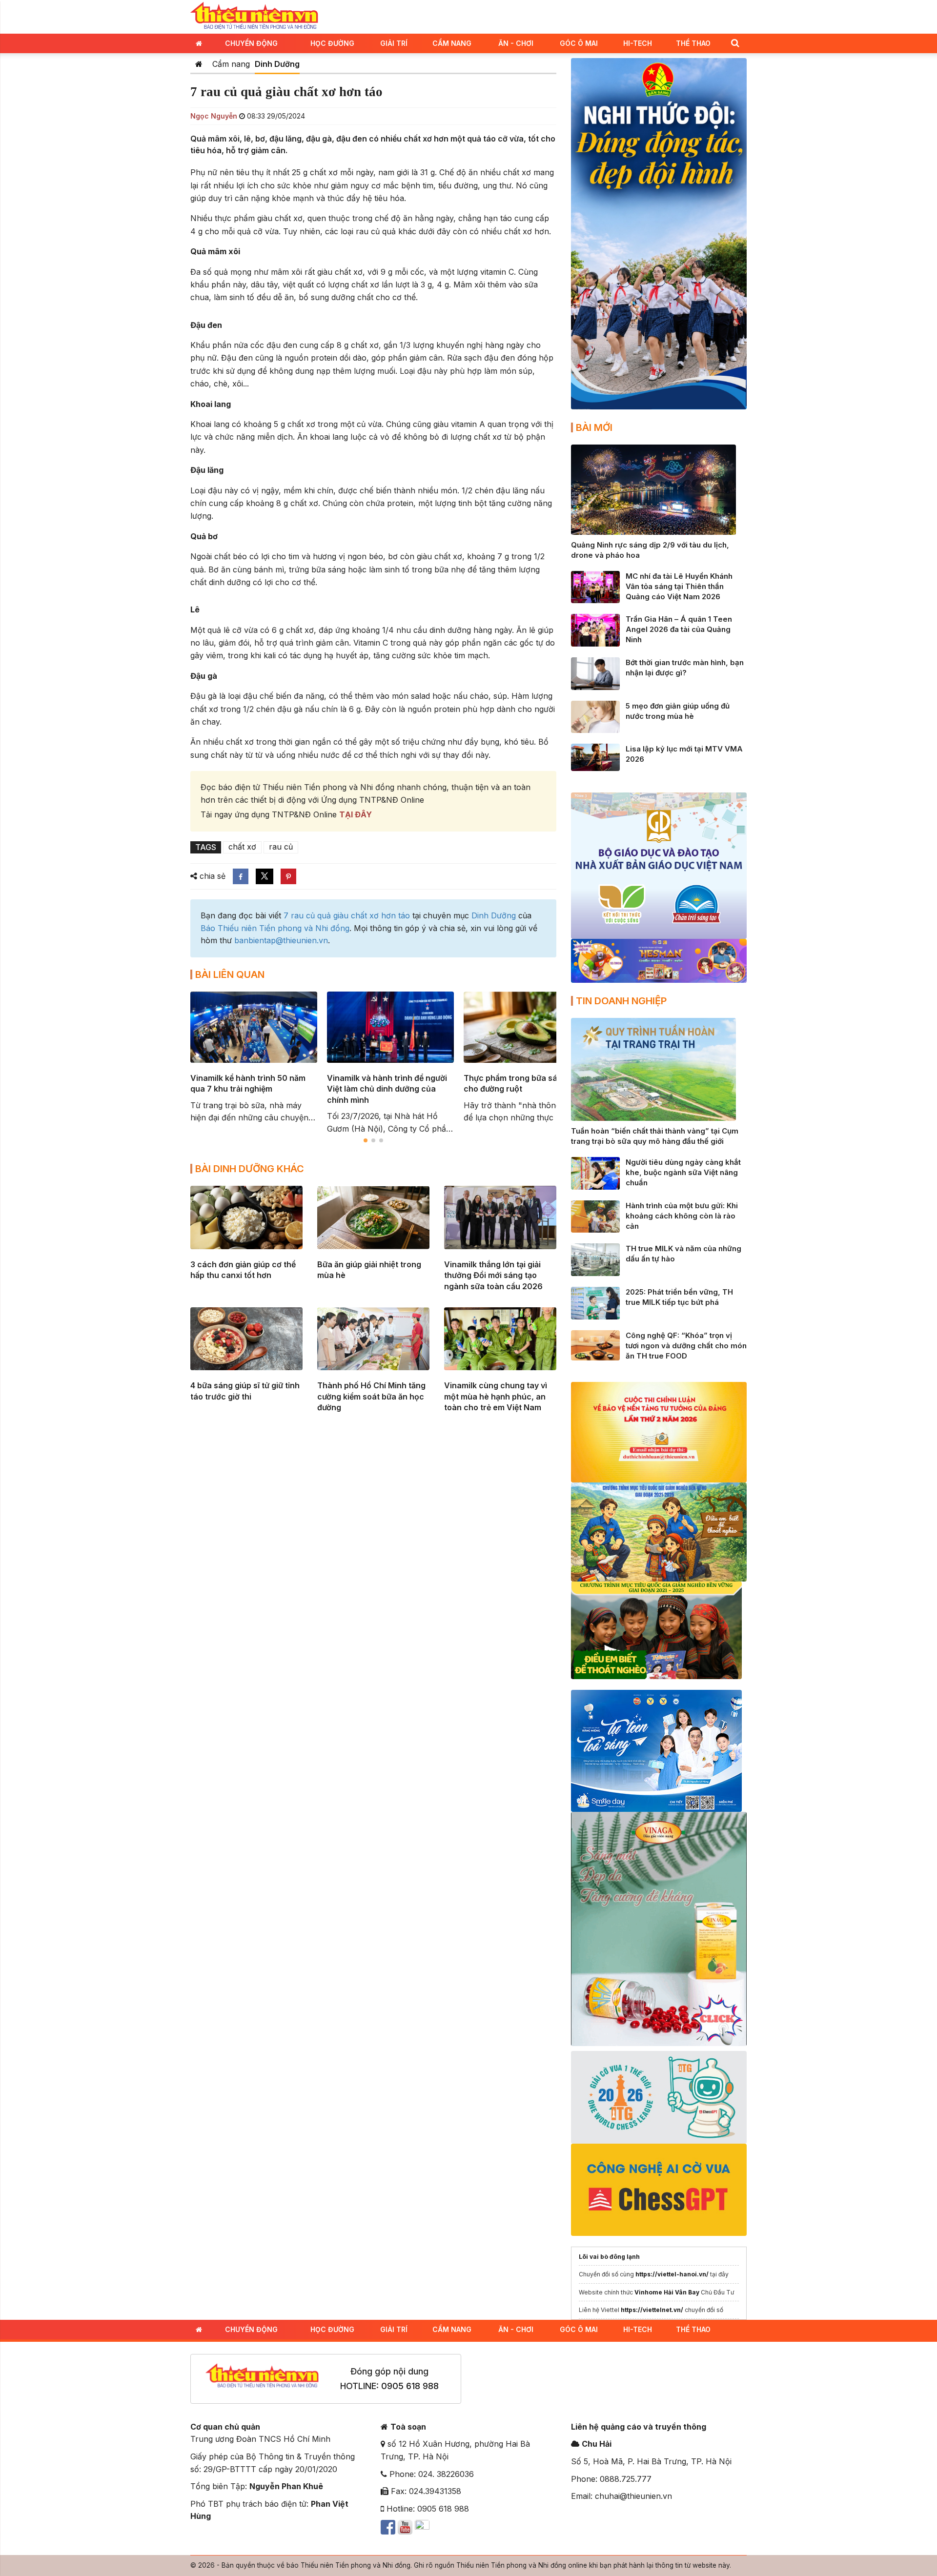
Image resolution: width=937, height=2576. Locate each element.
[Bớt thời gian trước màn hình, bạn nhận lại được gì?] (595, 673)
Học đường (332, 43)
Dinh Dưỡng (277, 64)
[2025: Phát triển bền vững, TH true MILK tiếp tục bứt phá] (595, 1302)
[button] (735, 43)
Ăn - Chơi (516, 43)
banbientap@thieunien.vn (281, 940)
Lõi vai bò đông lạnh (609, 2257)
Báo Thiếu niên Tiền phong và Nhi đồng (275, 928)
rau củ (281, 847)
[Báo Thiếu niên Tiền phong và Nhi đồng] (254, 16)
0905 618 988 (410, 2386)
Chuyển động (251, 43)
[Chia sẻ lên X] (265, 876)
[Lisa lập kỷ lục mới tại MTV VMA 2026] (595, 756)
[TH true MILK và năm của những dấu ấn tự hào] (595, 1259)
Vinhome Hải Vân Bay (667, 2292)
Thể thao (693, 43)
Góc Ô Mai (579, 43)
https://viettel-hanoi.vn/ (672, 2274)
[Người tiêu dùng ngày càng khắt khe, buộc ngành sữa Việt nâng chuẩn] (595, 1173)
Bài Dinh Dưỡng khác (250, 1169)
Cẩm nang (452, 43)
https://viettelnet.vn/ (652, 2310)
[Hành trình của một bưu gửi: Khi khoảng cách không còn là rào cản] (595, 1216)
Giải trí (394, 43)
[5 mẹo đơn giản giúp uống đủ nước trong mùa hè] (595, 716)
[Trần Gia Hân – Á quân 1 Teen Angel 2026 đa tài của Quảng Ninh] (595, 629)
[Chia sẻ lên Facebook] (241, 876)
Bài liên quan (230, 974)
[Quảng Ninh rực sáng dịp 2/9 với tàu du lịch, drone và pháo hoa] (653, 489)
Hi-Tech (638, 43)
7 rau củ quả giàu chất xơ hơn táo (347, 915)
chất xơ (242, 847)
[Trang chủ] (199, 64)
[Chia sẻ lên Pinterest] (288, 876)
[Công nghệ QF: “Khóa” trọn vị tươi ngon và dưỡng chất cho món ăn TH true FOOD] (595, 1344)
